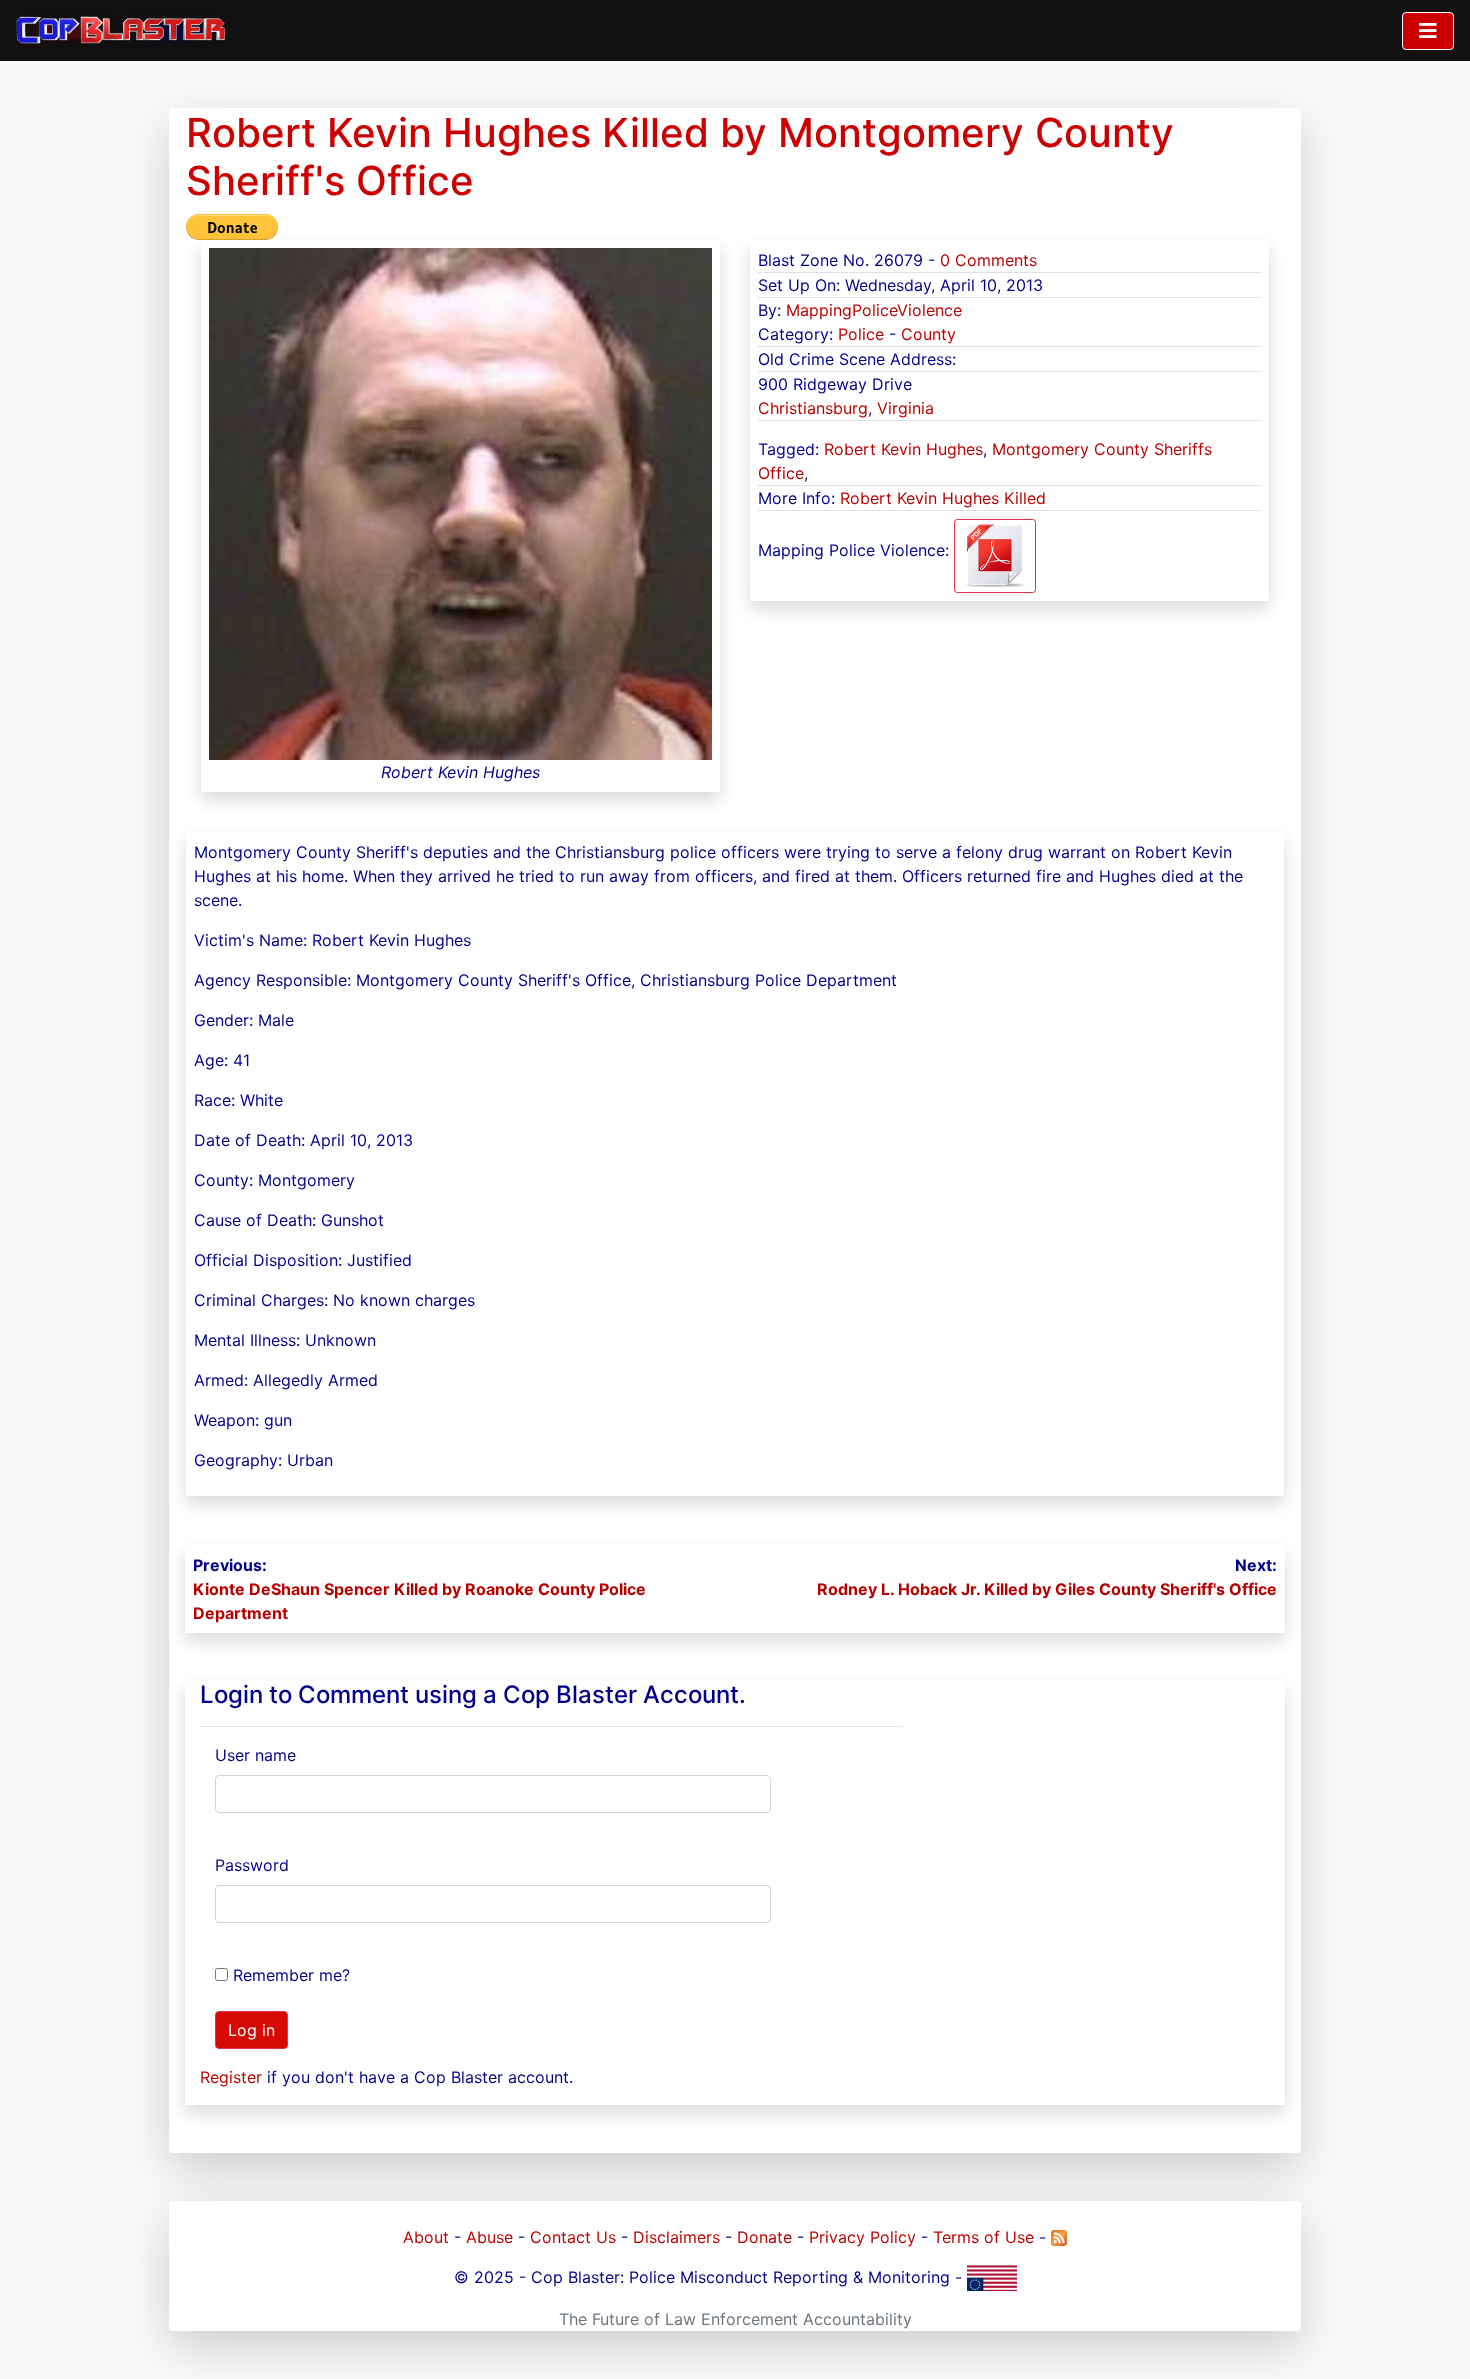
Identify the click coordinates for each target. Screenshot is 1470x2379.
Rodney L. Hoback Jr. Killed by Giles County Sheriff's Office (1047, 1589)
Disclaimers (676, 2237)
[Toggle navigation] (1428, 31)
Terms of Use (983, 2237)
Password (252, 1865)
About (426, 2237)
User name (255, 1755)
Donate (764, 2237)
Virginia (905, 408)
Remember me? (291, 1975)
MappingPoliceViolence (874, 310)
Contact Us (573, 2237)
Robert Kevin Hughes (903, 449)
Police (861, 334)
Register (231, 2077)
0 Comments (988, 260)
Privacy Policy (862, 2237)
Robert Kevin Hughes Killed (943, 498)
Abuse (489, 2237)
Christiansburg (813, 408)
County (928, 334)
